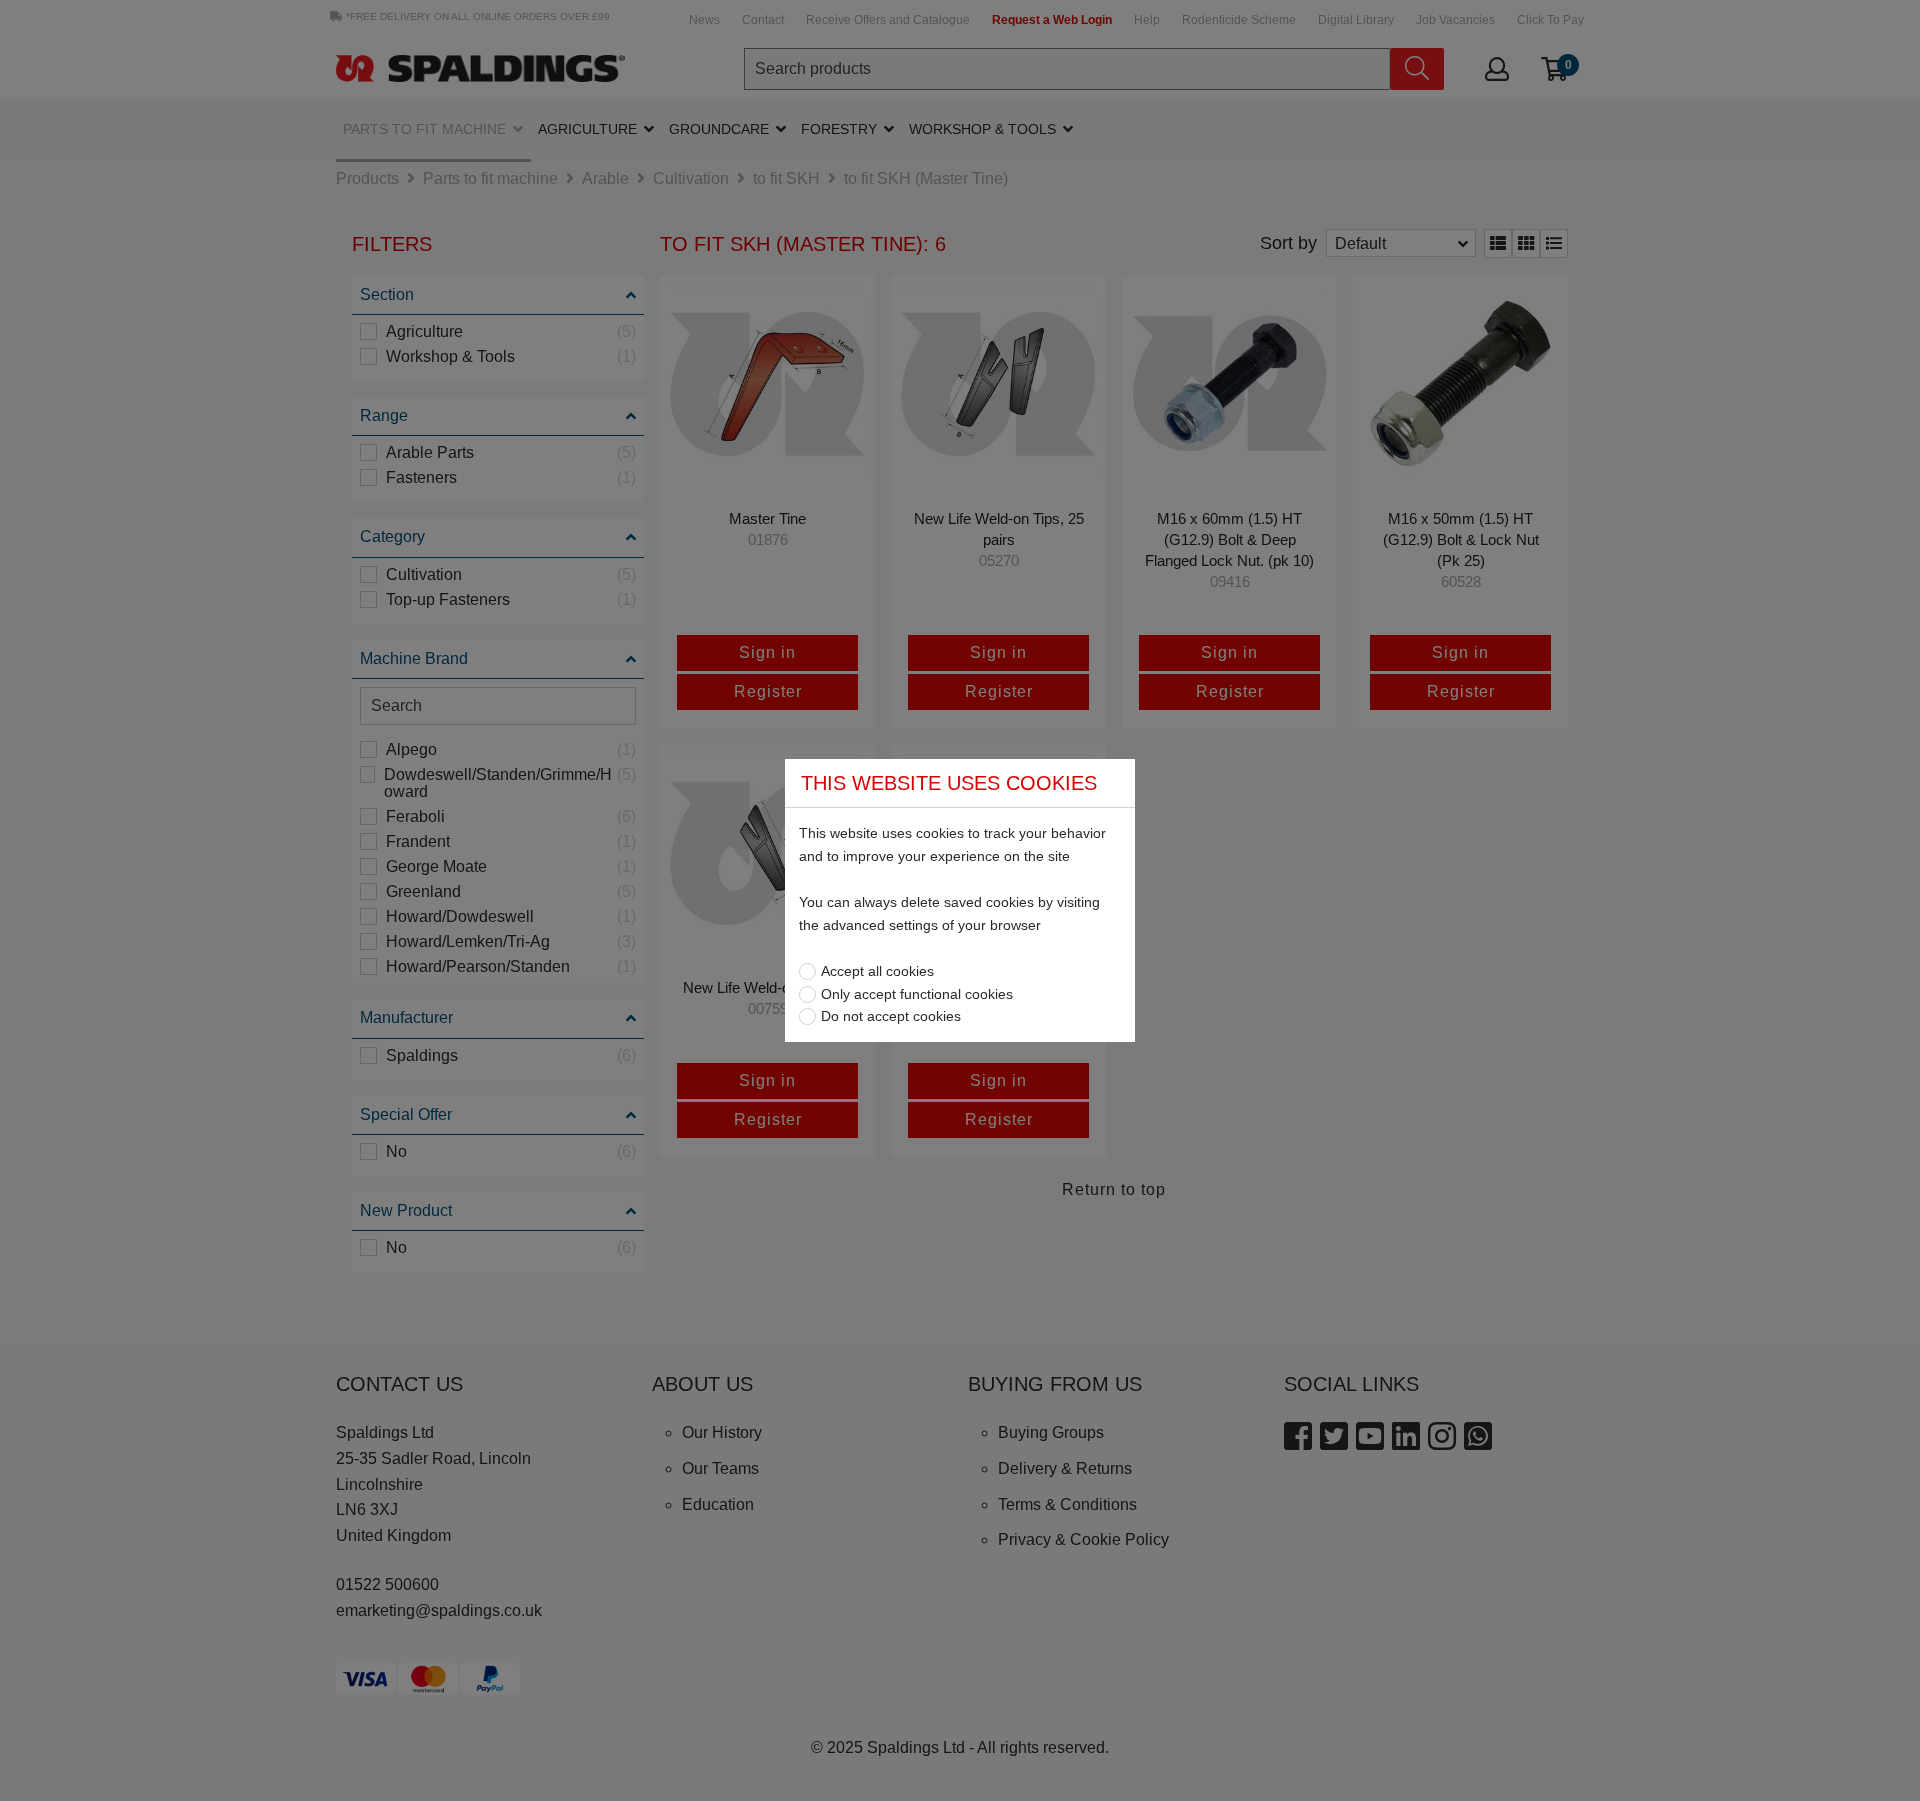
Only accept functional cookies (917, 994)
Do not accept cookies (891, 1016)
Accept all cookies (877, 971)
